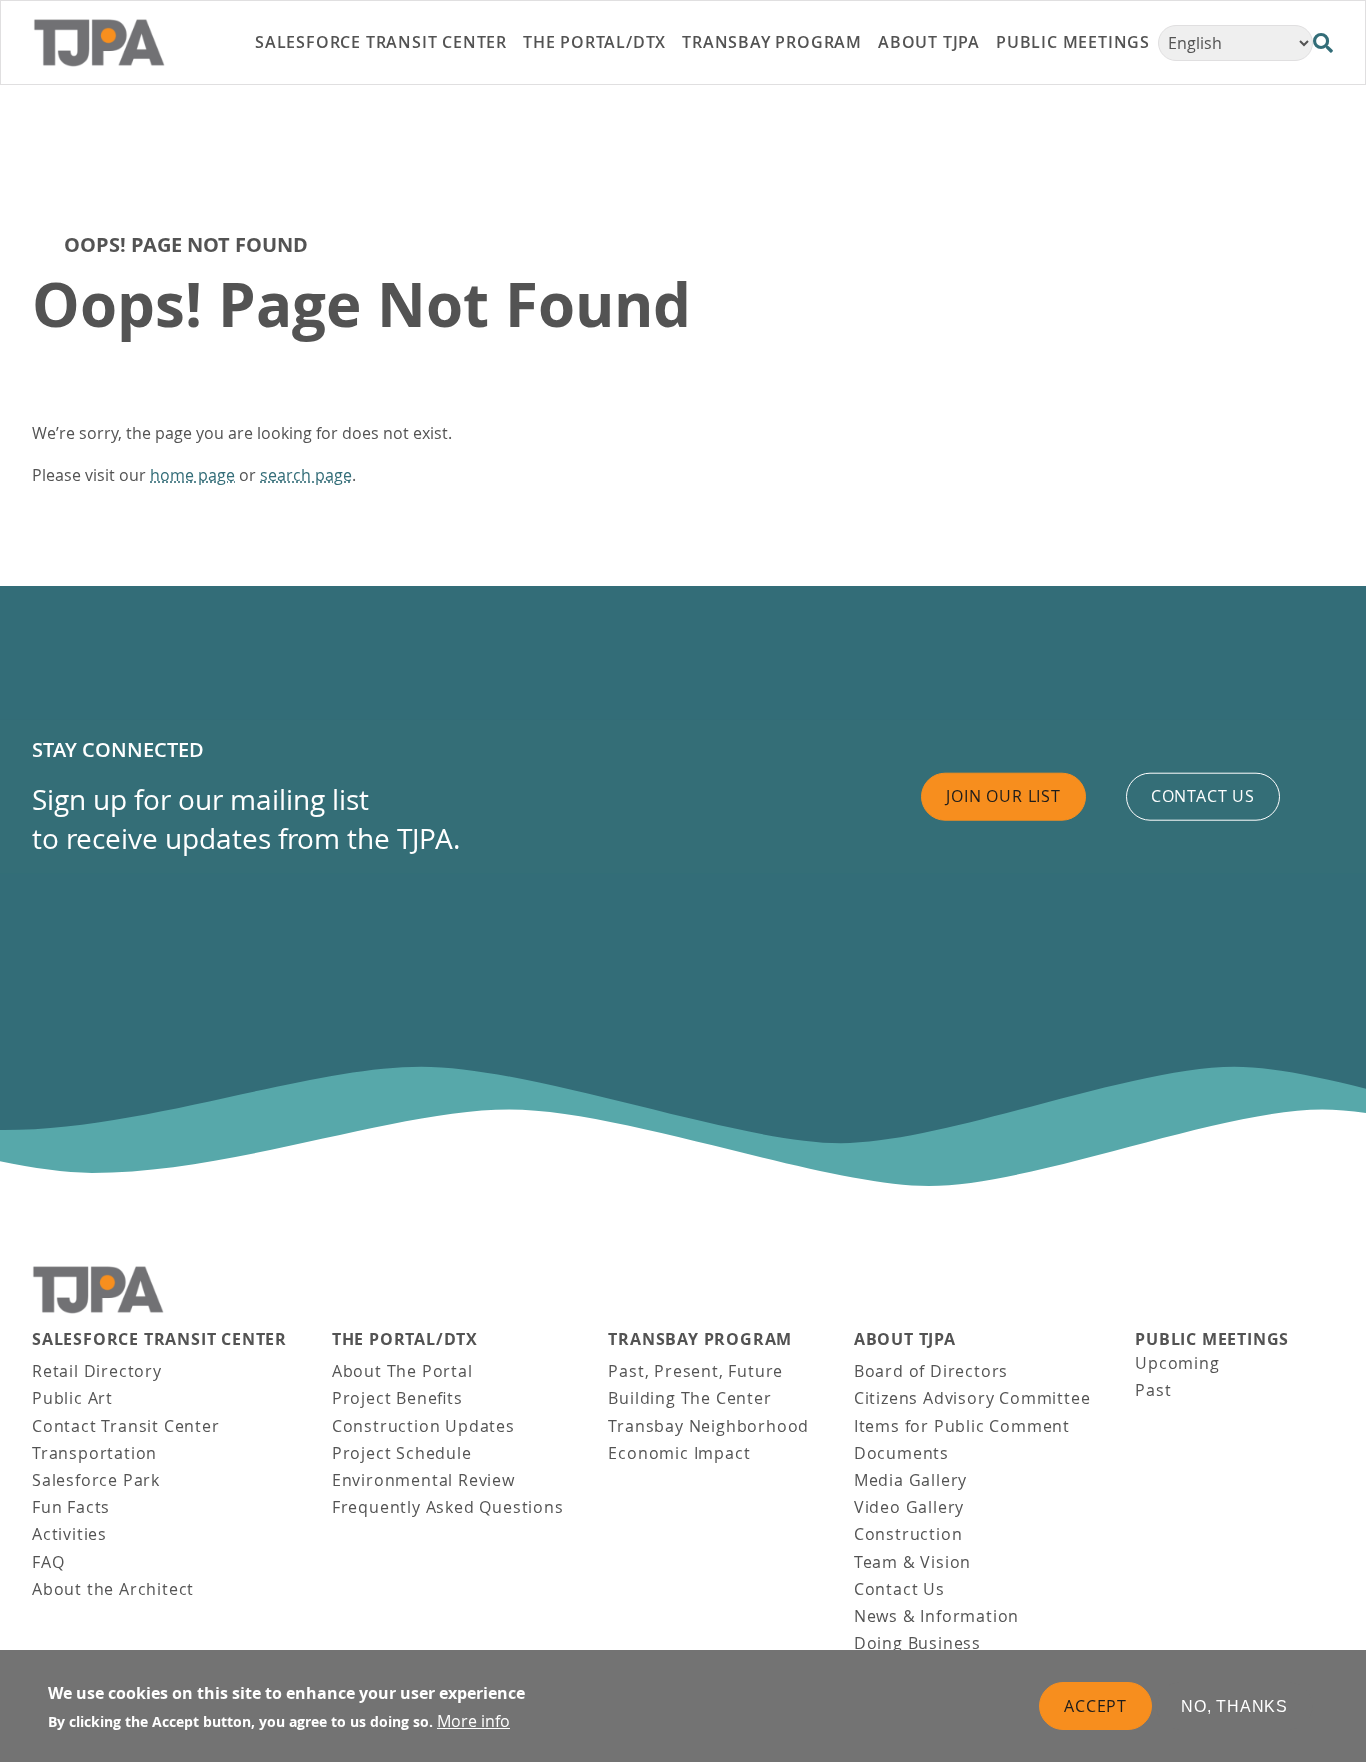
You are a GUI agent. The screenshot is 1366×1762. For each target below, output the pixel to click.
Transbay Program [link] (772, 42)
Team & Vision (912, 1562)
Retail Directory (97, 1371)
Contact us (1203, 796)
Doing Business (917, 1643)
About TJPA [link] (929, 42)
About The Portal (402, 1371)
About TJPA (905, 1339)
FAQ (48, 1562)
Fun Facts (71, 1507)
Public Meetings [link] (1073, 42)
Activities (69, 1534)
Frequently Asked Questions (448, 1507)
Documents (901, 1453)
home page (192, 475)
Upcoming (1177, 1363)
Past (1153, 1390)
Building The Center (689, 1398)
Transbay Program (700, 1339)
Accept (1095, 1705)
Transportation (94, 1453)
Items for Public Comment (962, 1426)
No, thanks (1234, 1705)
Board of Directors (931, 1371)
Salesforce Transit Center (159, 1339)
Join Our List (1003, 796)
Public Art (72, 1398)
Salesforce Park (96, 1480)
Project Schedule (402, 1453)
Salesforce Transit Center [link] (381, 42)
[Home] (123, 43)
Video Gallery (909, 1507)
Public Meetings (1212, 1339)
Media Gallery (910, 1480)
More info (473, 1721)
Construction (908, 1534)
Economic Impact (679, 1453)
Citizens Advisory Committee (972, 1398)
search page (306, 475)
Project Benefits (397, 1398)
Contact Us (899, 1589)
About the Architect (113, 1589)
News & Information (936, 1616)
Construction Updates (423, 1426)
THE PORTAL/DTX (405, 1339)
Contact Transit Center (126, 1426)
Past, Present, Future (695, 1371)
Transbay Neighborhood (708, 1426)
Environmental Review (423, 1480)
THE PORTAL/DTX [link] (594, 42)
